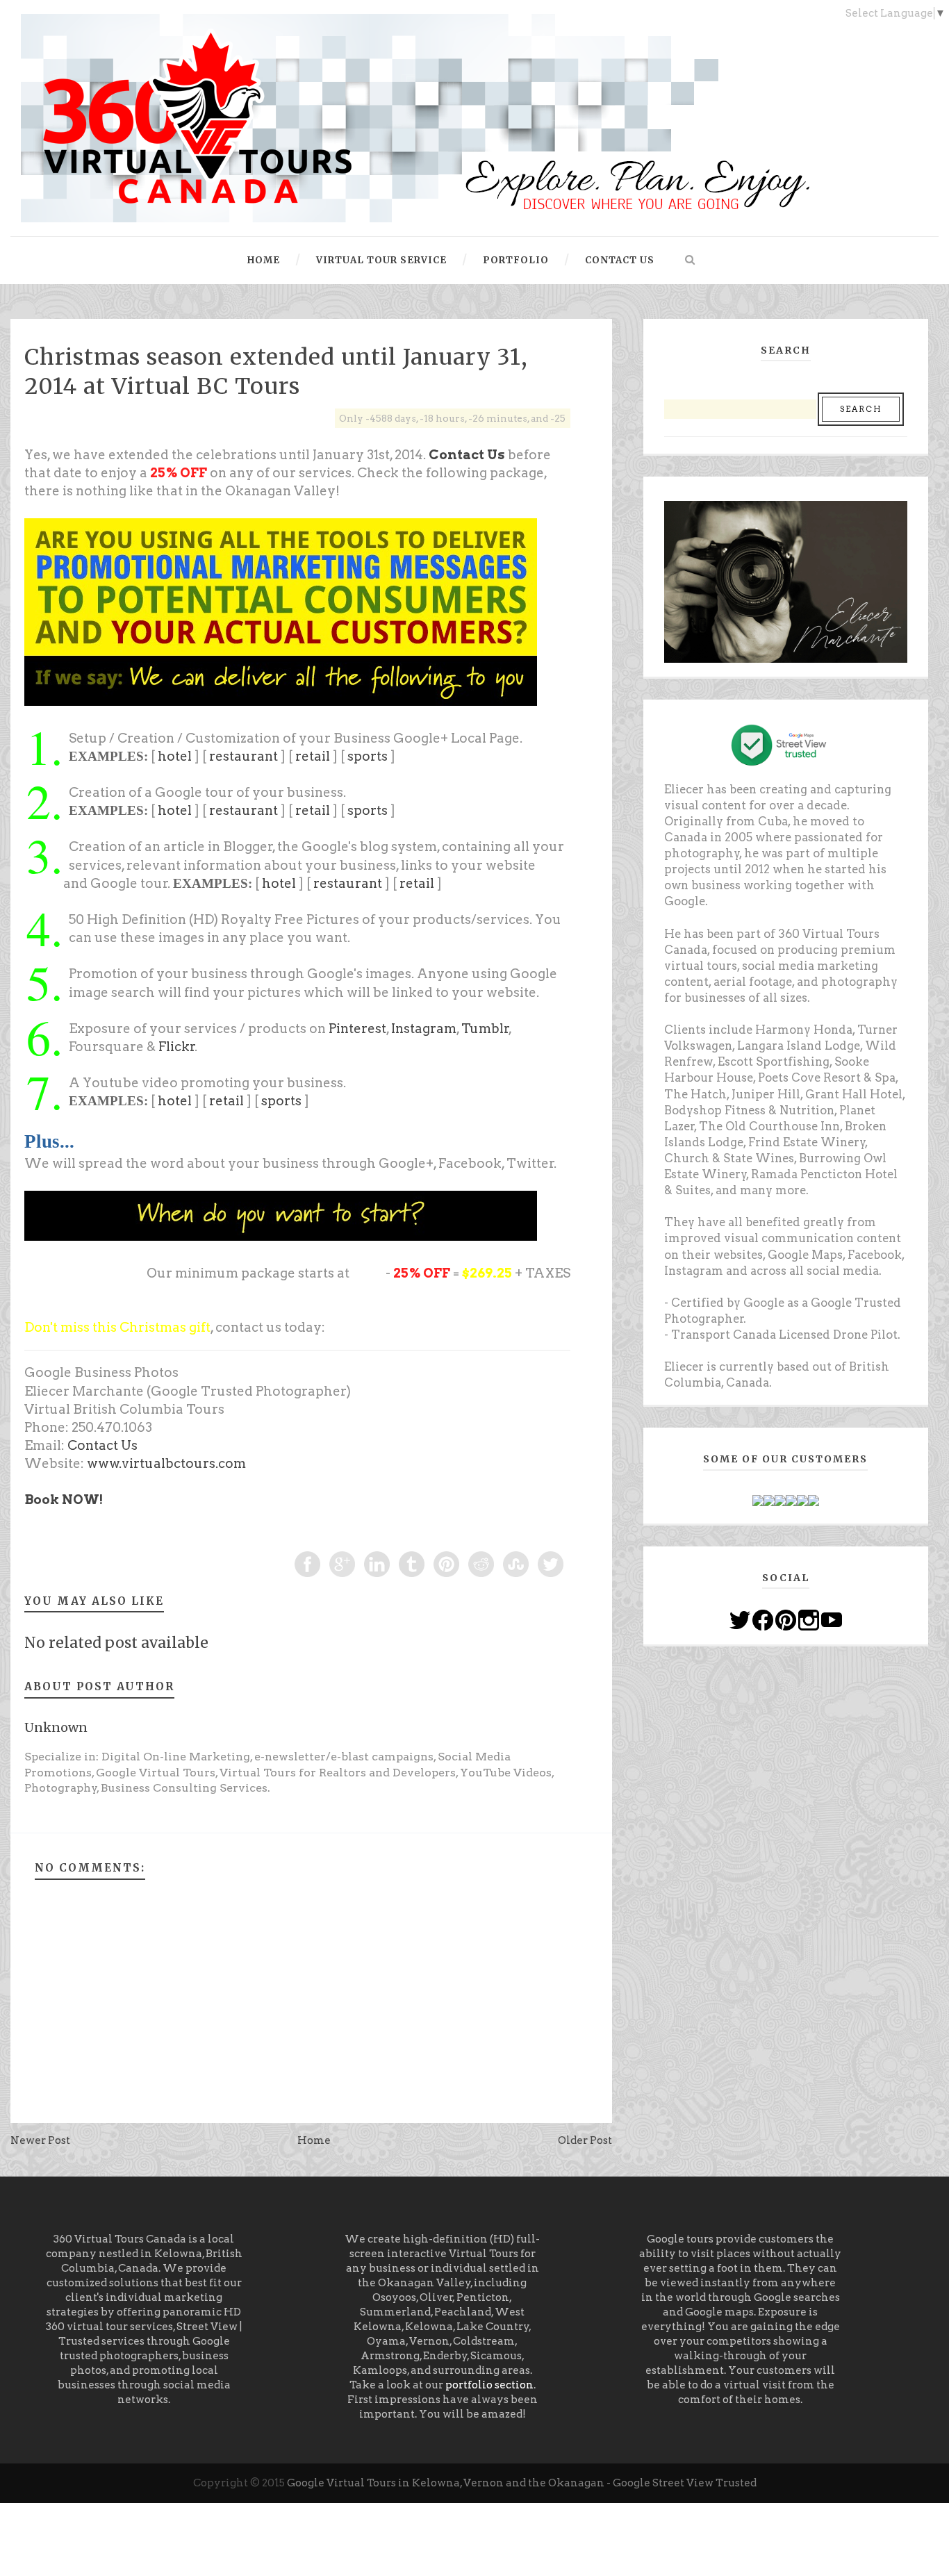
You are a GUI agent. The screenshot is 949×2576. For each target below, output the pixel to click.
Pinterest (357, 1029)
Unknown (56, 1727)
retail (313, 756)
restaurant (244, 756)
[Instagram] (809, 1619)
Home (314, 2140)
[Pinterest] (786, 1619)
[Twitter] (740, 1619)
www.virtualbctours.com (166, 1463)
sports (368, 756)
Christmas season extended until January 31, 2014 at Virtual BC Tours (276, 372)
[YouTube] (832, 1619)
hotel (175, 756)
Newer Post (40, 2140)
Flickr (177, 1047)
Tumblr (485, 1029)
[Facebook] (763, 1619)
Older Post (585, 2140)
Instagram (424, 1029)
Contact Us (467, 455)
